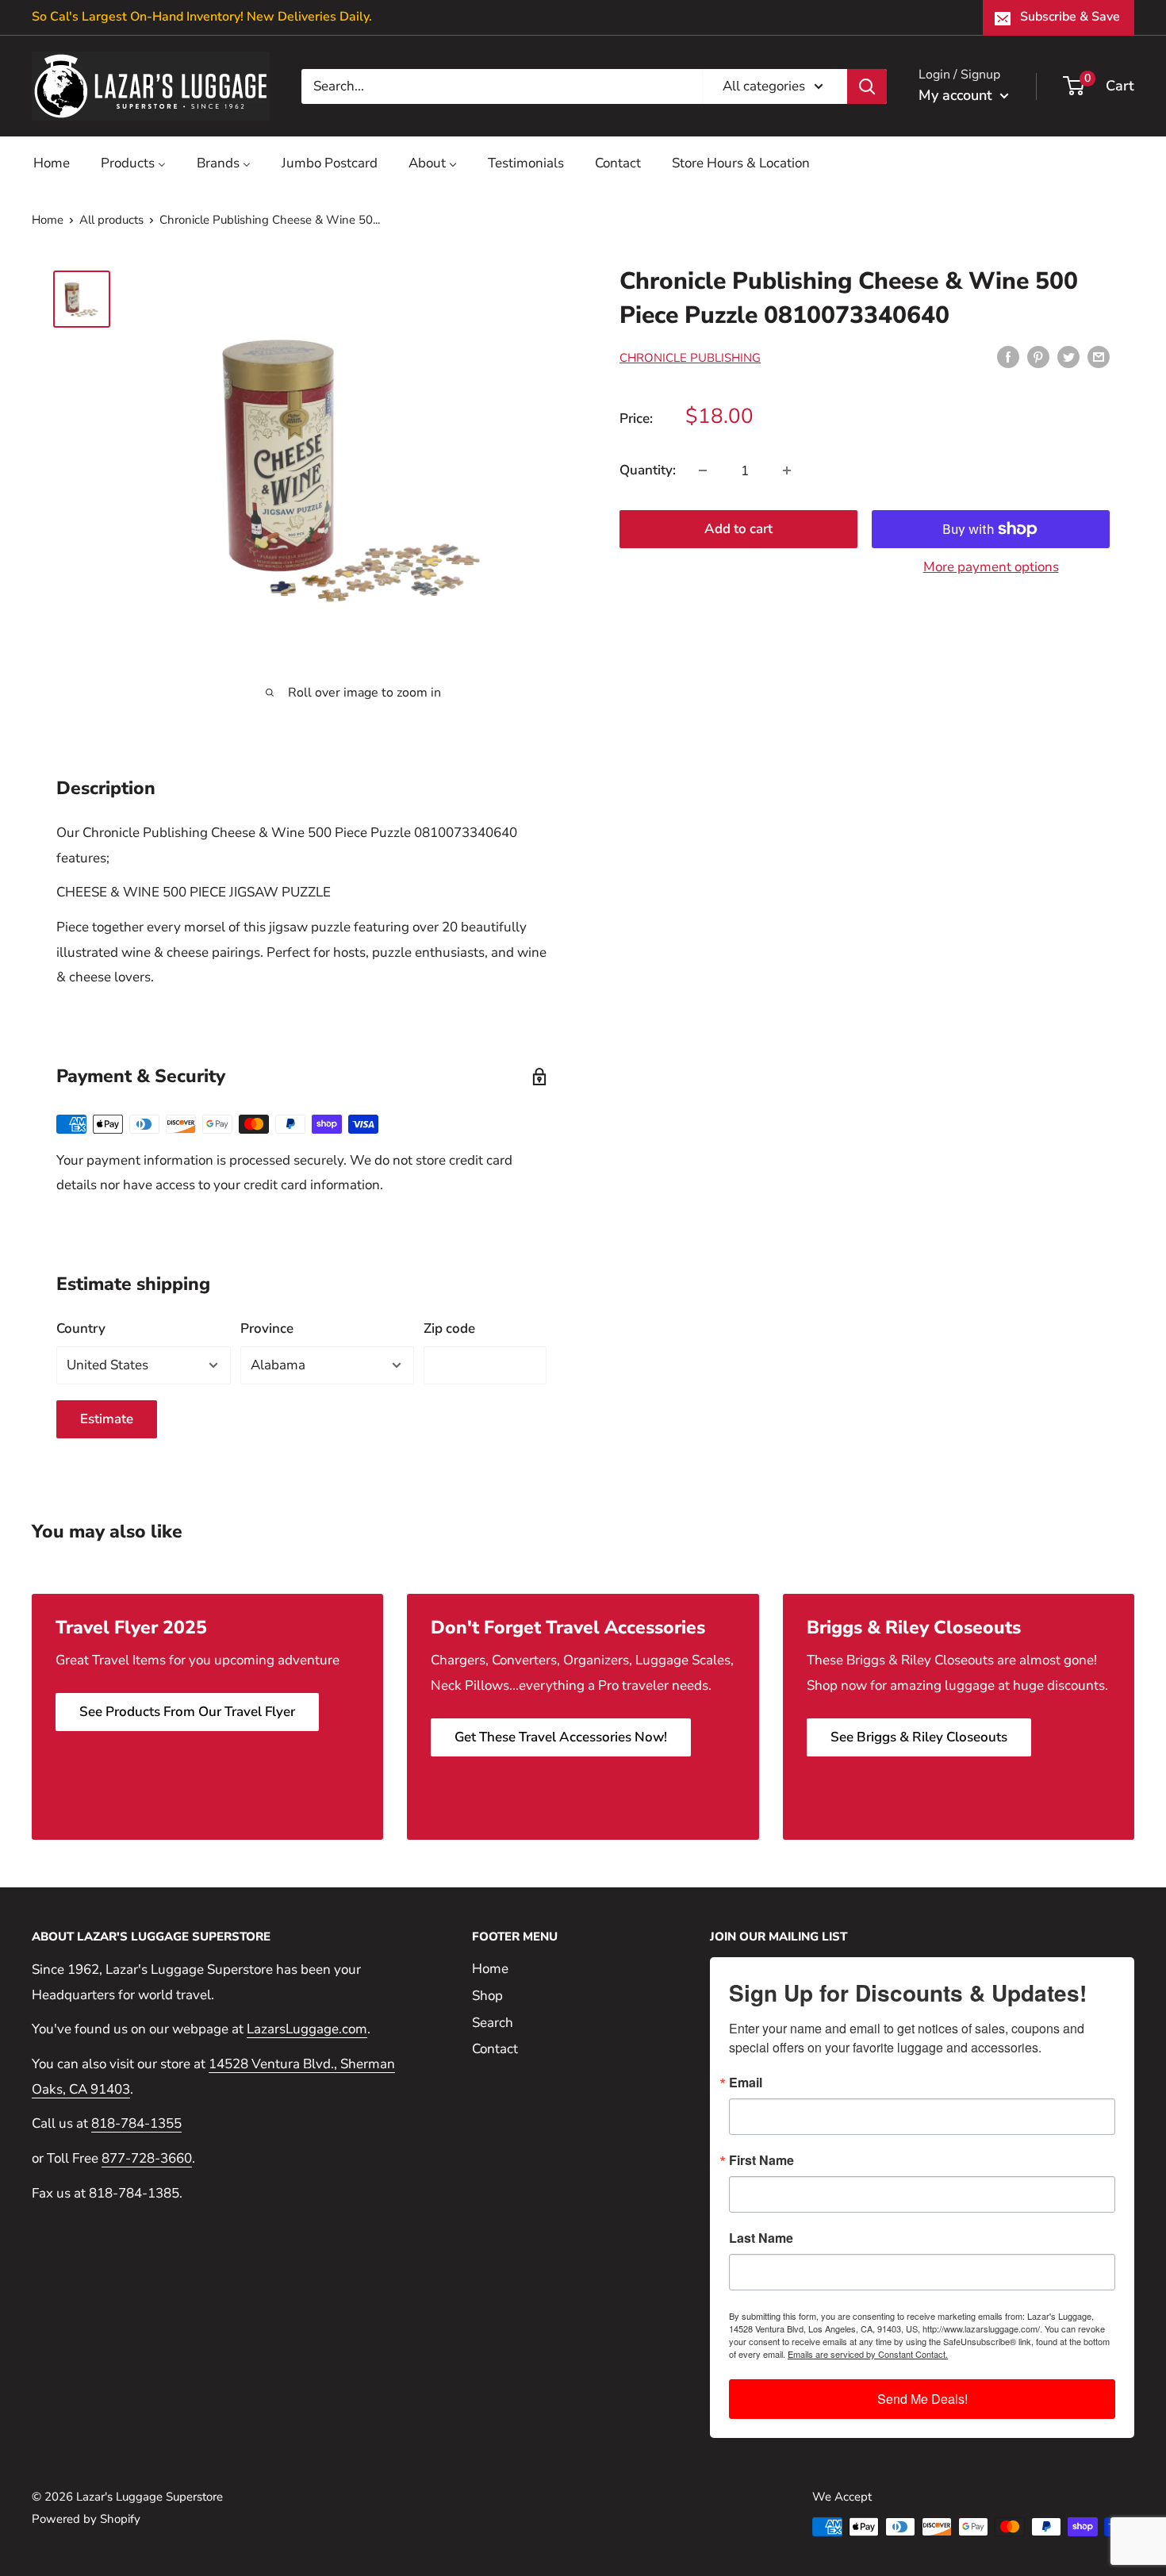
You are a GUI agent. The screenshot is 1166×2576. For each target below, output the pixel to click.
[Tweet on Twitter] (1068, 356)
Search (493, 2023)
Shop (487, 1996)
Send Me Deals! (922, 2399)
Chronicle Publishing (690, 358)
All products (111, 220)
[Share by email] (1099, 356)
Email (746, 2083)
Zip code (449, 1328)
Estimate (107, 1419)
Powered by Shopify (86, 2519)
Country (81, 1328)
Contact (495, 2049)
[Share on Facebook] (1008, 356)
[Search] (867, 86)
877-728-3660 (147, 2158)
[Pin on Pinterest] (1038, 356)
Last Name (761, 2238)
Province (267, 1328)
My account (957, 95)
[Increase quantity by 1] (787, 470)
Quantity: (648, 470)
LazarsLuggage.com (307, 2029)
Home (48, 220)
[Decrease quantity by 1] (703, 470)
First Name (761, 2160)
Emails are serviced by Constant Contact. (868, 2354)
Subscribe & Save (1070, 17)
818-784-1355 (136, 2123)
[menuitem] (52, 163)
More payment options (991, 567)
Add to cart (738, 529)
